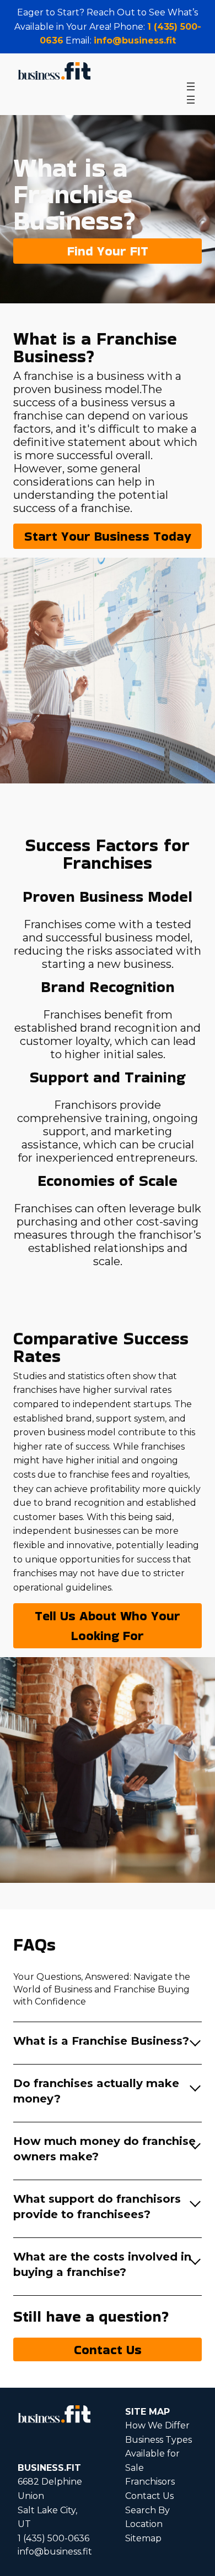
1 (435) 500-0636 (53, 2538)
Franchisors (150, 2482)
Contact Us (108, 2349)
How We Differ (157, 2425)
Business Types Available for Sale (158, 2454)
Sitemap (143, 2538)
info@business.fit (135, 40)
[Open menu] (191, 86)
